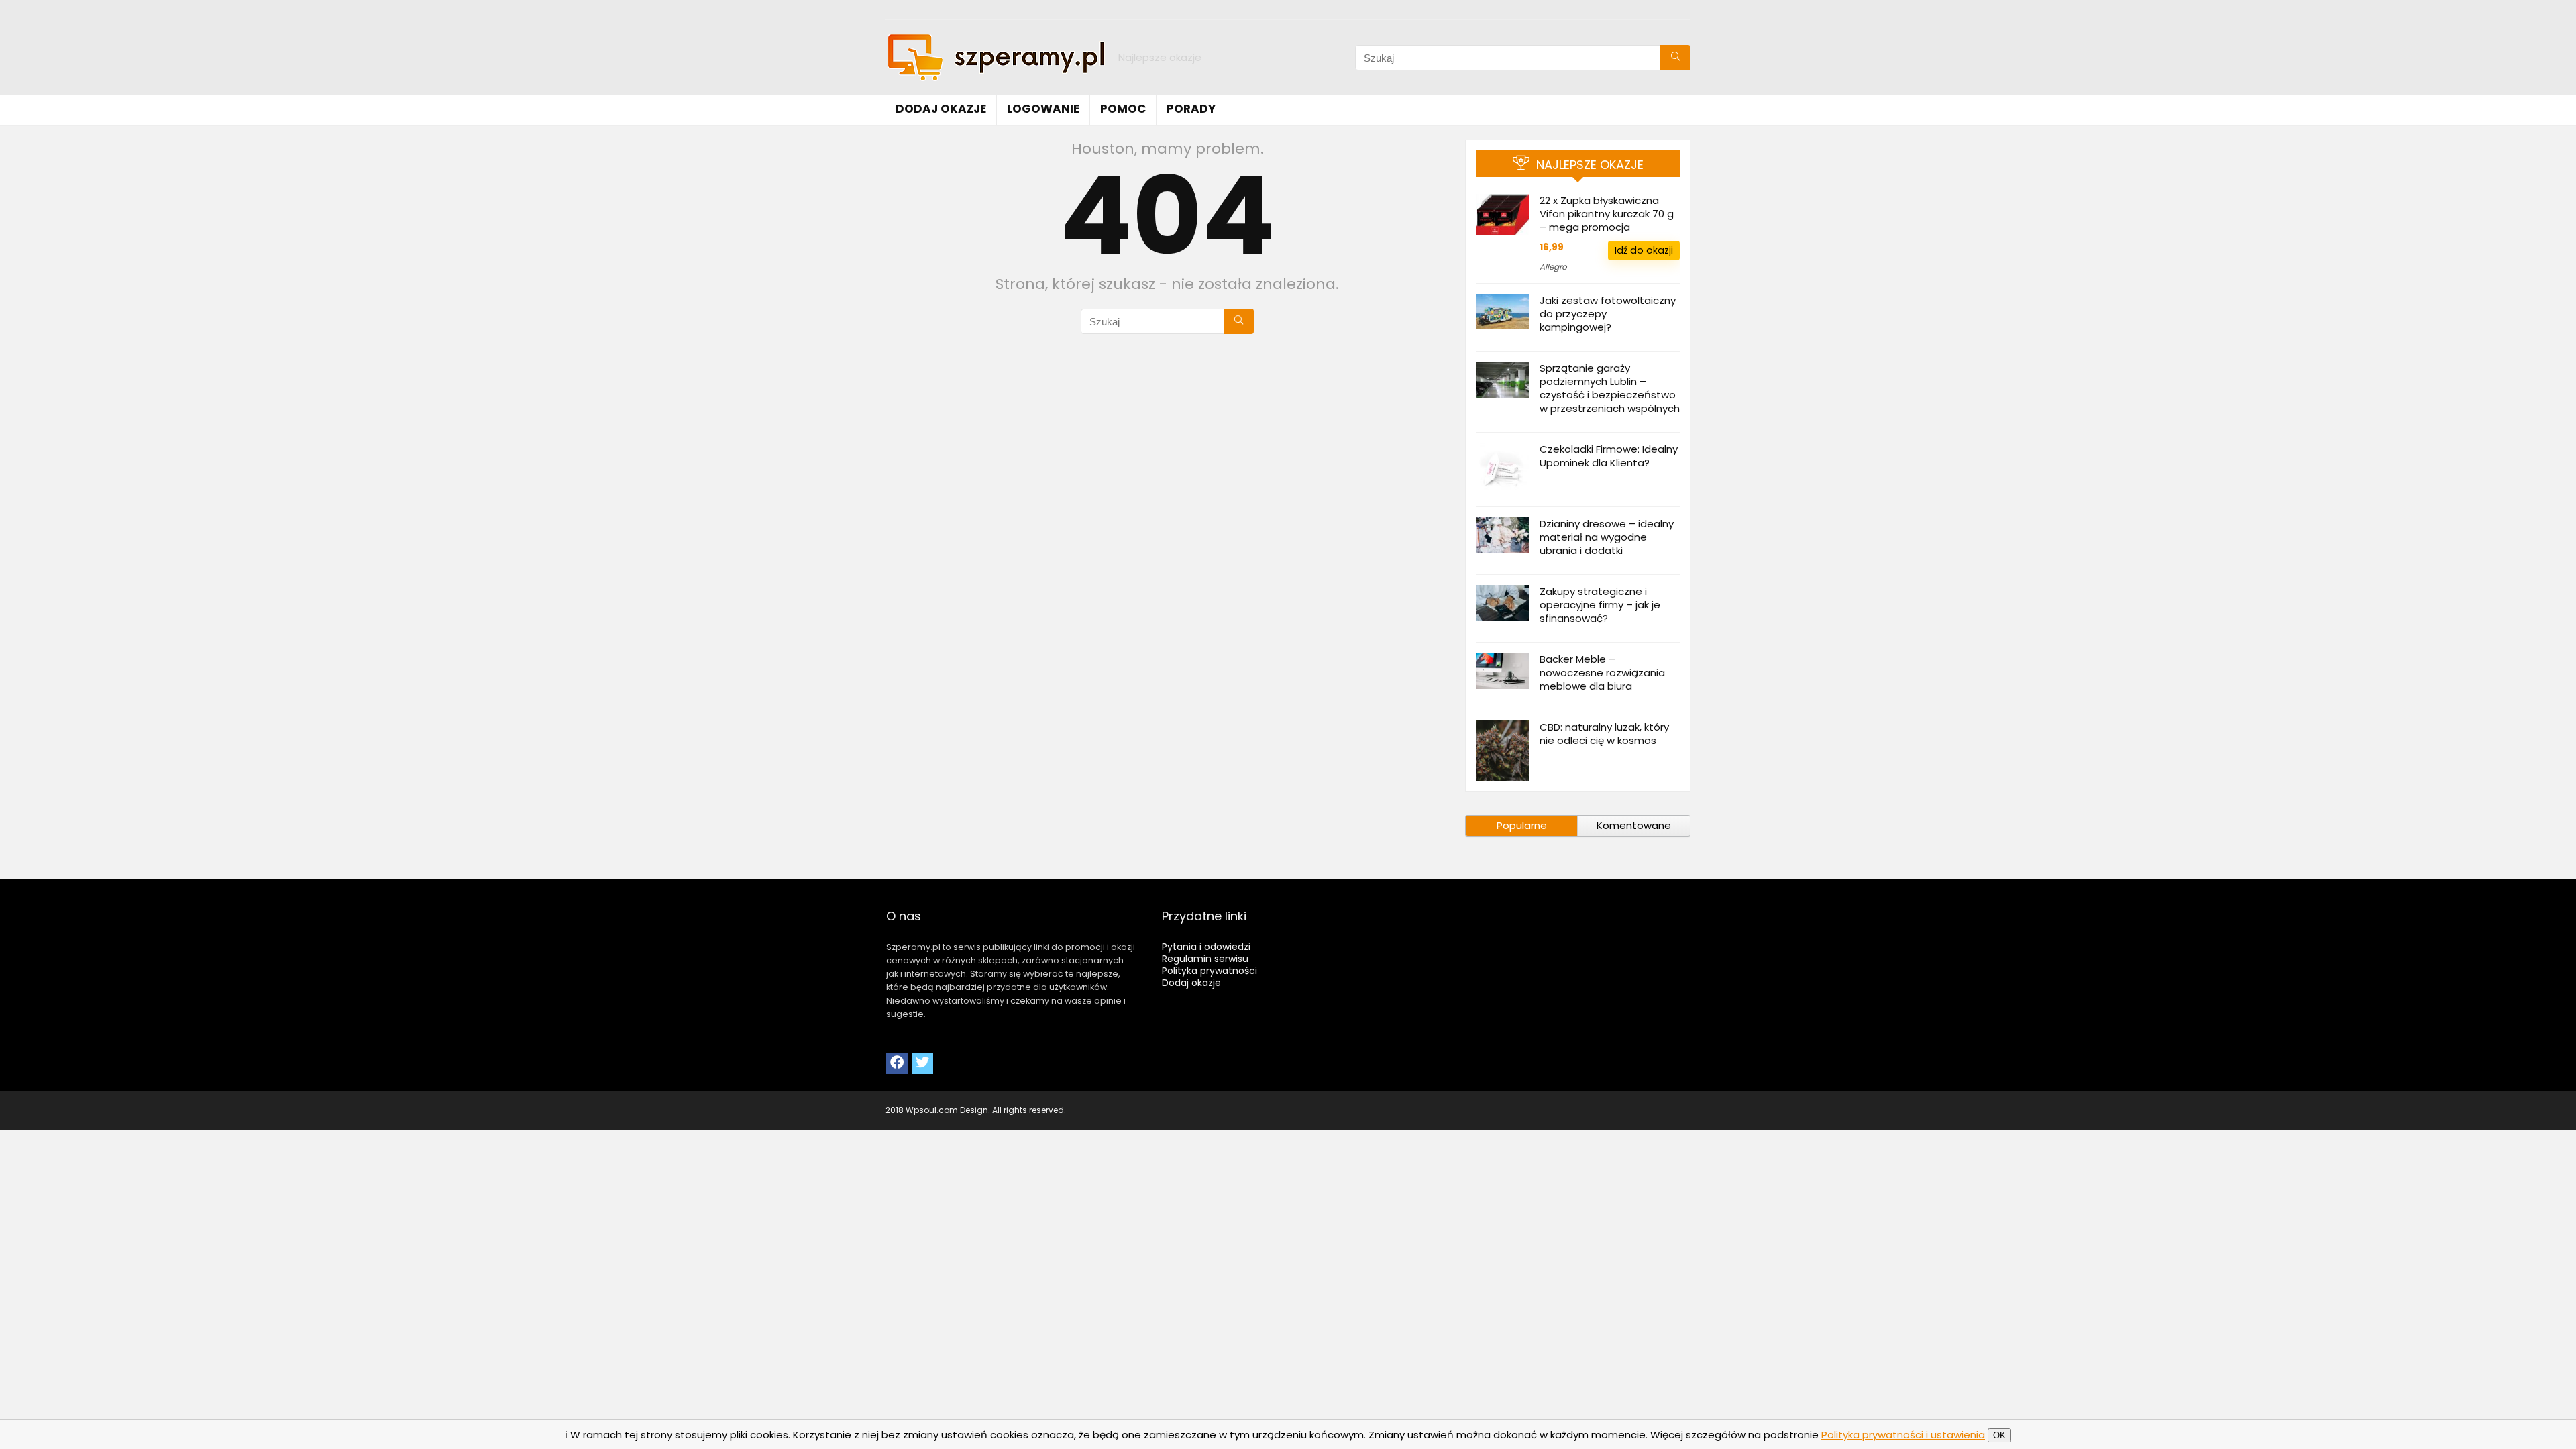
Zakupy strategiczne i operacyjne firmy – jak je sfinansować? (1600, 605)
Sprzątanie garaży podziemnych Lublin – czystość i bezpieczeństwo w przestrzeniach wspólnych (1610, 388)
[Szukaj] (1675, 58)
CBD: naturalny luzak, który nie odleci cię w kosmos (1604, 734)
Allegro (1553, 267)
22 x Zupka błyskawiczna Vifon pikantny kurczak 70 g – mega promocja (1607, 214)
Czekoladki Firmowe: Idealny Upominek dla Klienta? (1609, 456)
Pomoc (1123, 109)
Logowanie (1043, 109)
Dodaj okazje (941, 109)
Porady (1191, 109)
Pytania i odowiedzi (1206, 947)
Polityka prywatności (1210, 971)
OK (1999, 1435)
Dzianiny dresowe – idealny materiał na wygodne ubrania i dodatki (1607, 537)
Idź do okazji (1644, 250)
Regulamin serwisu (1205, 959)
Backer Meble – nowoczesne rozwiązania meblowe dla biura (1602, 673)
